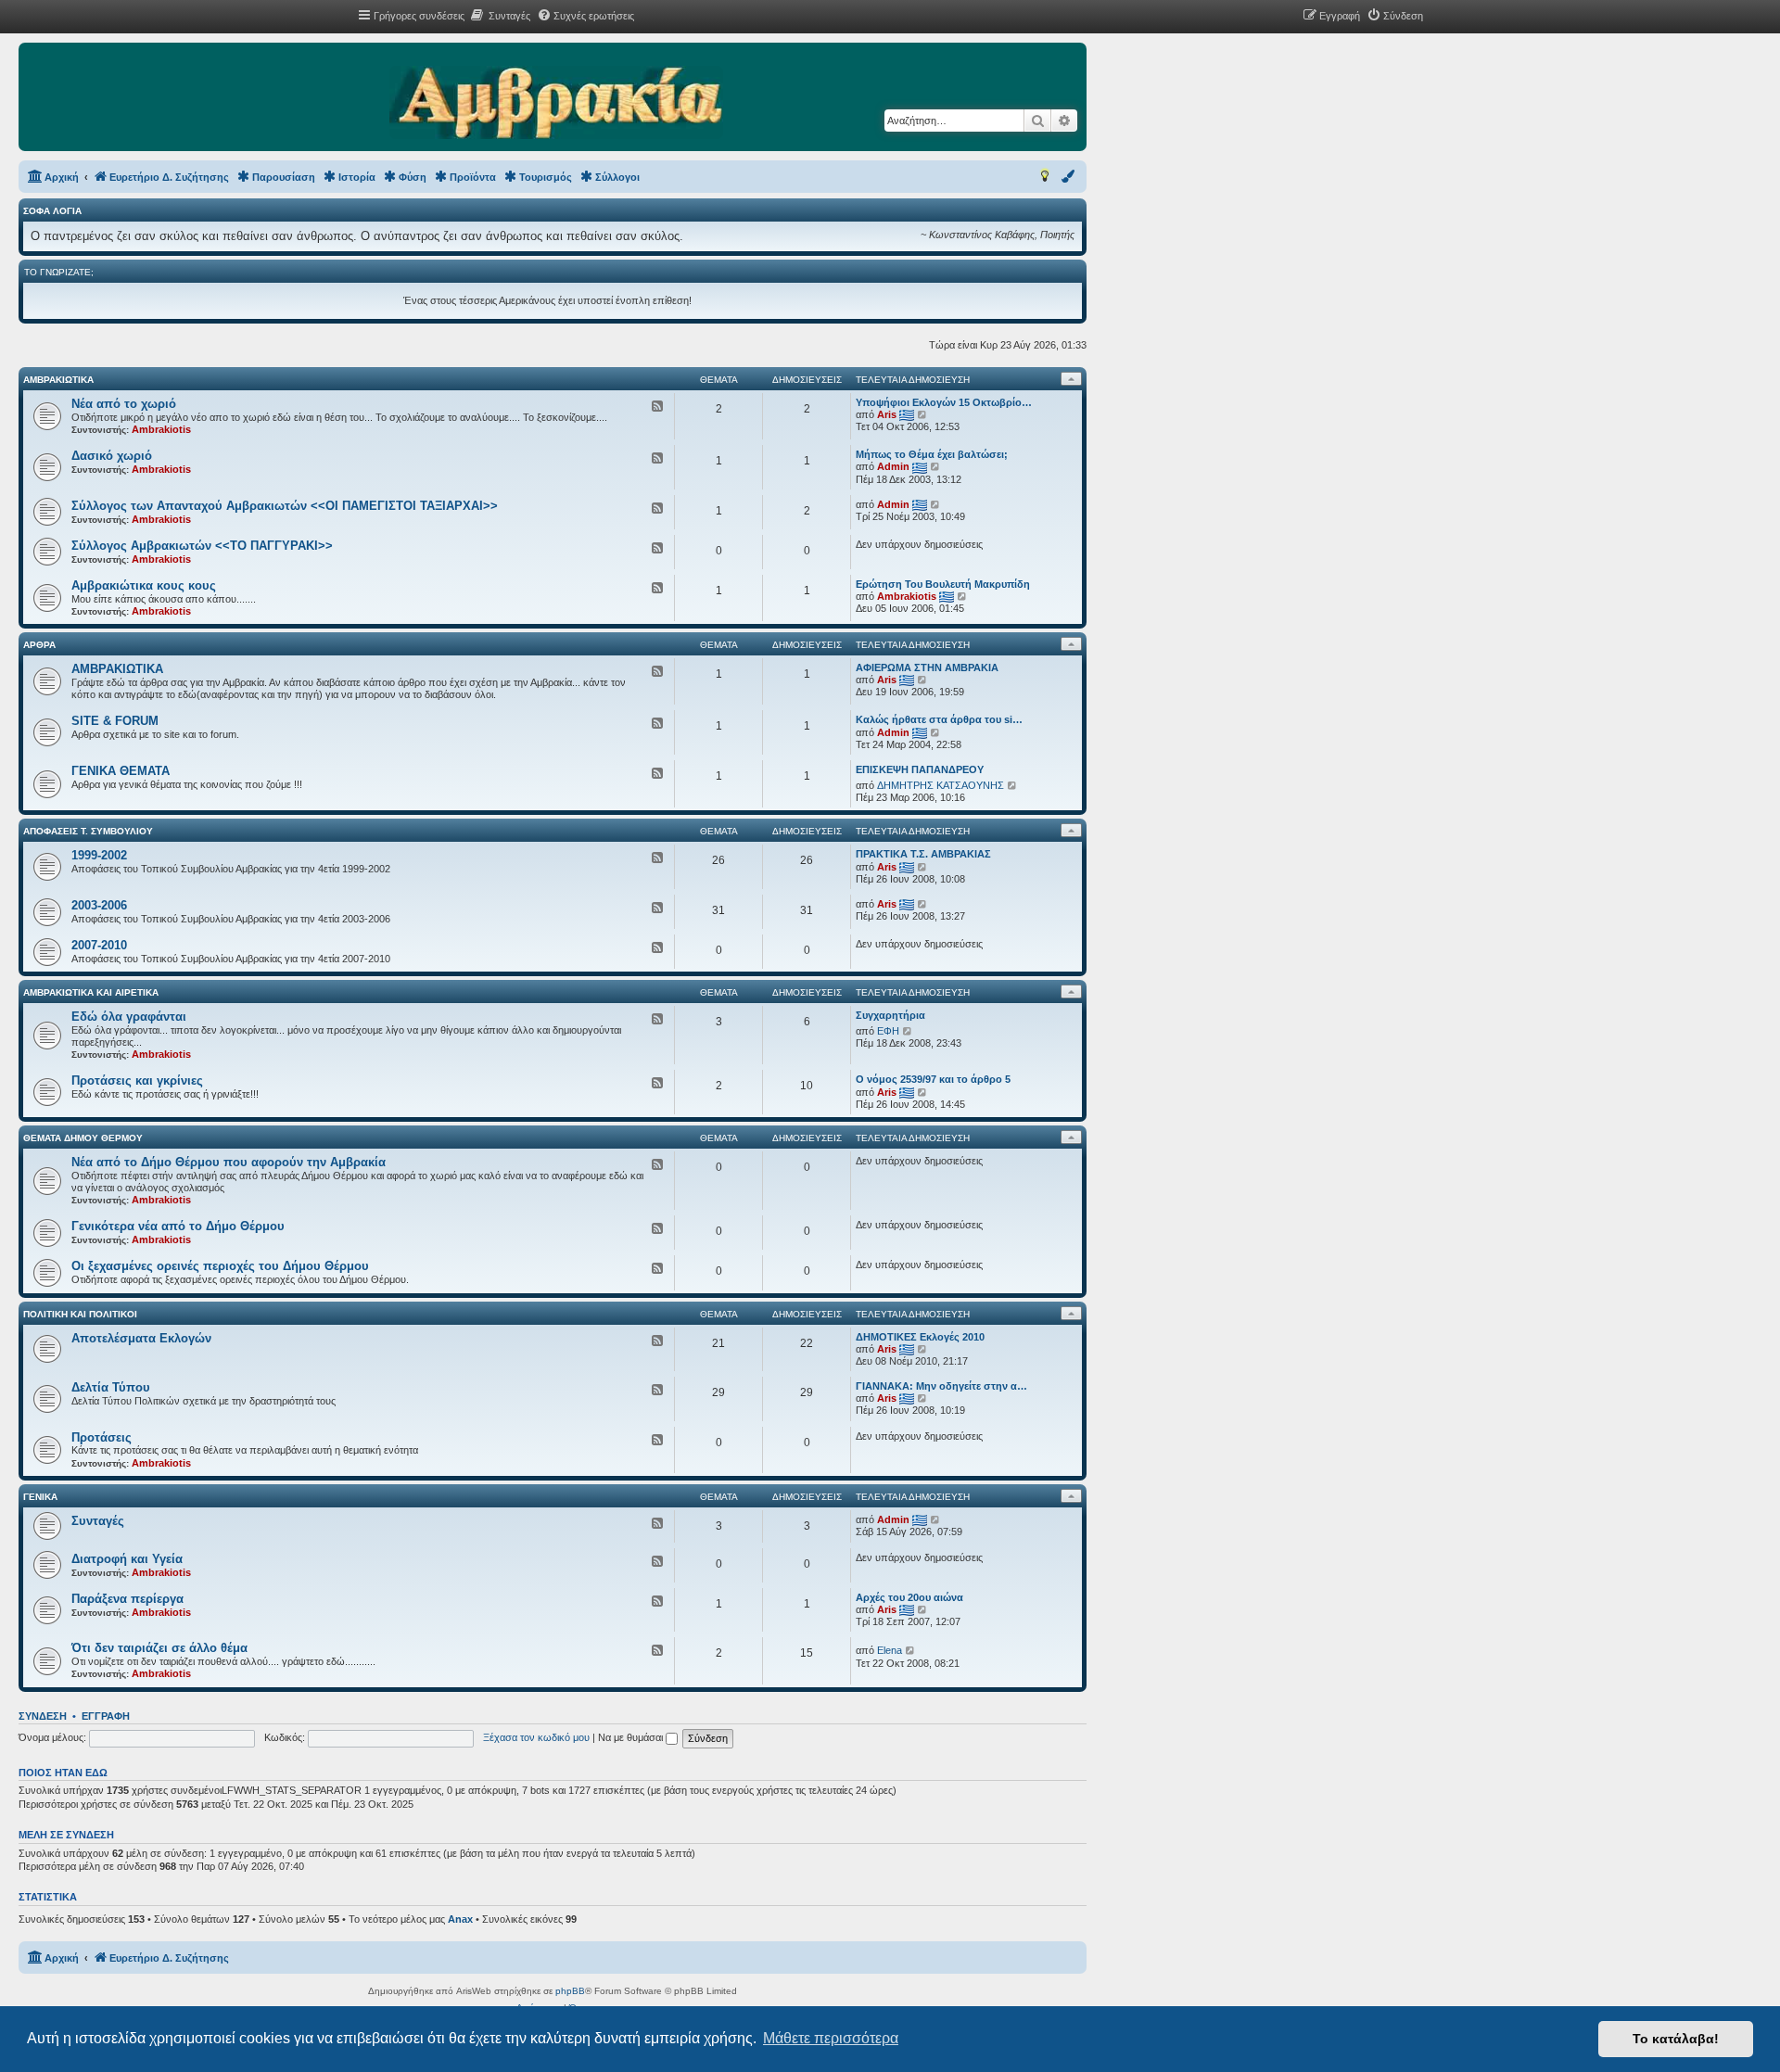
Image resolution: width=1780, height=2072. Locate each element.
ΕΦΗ (888, 1031)
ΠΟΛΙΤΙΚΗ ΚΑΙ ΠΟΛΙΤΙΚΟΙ (80, 1314)
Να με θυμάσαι (632, 1737)
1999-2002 (99, 855)
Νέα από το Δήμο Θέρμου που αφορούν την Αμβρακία (229, 1162)
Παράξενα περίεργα (127, 1599)
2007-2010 (99, 945)
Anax (460, 1919)
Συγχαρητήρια (890, 1015)
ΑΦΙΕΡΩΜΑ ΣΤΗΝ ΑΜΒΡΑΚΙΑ (927, 667)
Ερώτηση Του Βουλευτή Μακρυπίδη (943, 584)
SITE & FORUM (115, 721)
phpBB (570, 1991)
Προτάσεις (102, 1437)
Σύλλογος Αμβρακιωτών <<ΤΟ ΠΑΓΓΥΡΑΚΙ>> (202, 546)
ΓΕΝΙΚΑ (40, 1497)
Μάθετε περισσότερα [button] (831, 2038)
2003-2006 (99, 905)
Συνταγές (98, 1521)
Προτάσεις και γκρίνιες (137, 1080)
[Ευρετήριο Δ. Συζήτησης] (556, 104)
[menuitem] (500, 16)
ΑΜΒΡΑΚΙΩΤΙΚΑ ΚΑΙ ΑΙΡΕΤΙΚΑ (91, 992)
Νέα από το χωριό (124, 404)
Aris (887, 414)
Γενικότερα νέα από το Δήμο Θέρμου (178, 1226)
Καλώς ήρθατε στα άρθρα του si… (939, 719)
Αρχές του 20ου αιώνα (909, 1597)
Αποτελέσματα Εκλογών (141, 1338)
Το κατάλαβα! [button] (1676, 2039)
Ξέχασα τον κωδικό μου (536, 1737)
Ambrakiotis (161, 429)
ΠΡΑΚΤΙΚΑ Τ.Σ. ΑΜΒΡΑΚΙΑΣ (923, 854)
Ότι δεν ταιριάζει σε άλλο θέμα (159, 1648)
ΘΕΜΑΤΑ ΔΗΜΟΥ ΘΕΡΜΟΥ (83, 1138)
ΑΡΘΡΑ (39, 645)
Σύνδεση (43, 1716)
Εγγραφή (106, 1716)
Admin (893, 466)
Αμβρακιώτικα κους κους (144, 585)
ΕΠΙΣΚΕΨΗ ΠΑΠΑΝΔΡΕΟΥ (920, 769)
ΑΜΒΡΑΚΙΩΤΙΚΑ (58, 380)
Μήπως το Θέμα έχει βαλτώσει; (932, 454)
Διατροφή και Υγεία (127, 1559)
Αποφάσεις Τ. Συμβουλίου (88, 831)
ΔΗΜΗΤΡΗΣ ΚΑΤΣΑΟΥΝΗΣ (941, 785)
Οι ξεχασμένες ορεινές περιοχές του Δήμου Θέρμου (220, 1266)
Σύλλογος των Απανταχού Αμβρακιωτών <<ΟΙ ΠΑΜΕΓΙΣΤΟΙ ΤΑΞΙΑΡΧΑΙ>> (285, 506)
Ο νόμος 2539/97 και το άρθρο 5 (933, 1079)
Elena (890, 1650)
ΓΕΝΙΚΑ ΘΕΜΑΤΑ (121, 771)
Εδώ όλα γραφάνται (129, 1017)
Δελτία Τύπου (111, 1387)
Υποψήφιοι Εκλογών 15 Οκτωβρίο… (944, 402)
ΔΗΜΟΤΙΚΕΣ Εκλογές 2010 (920, 1337)
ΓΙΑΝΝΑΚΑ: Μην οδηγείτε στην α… (941, 1386)
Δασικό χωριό (112, 456)
